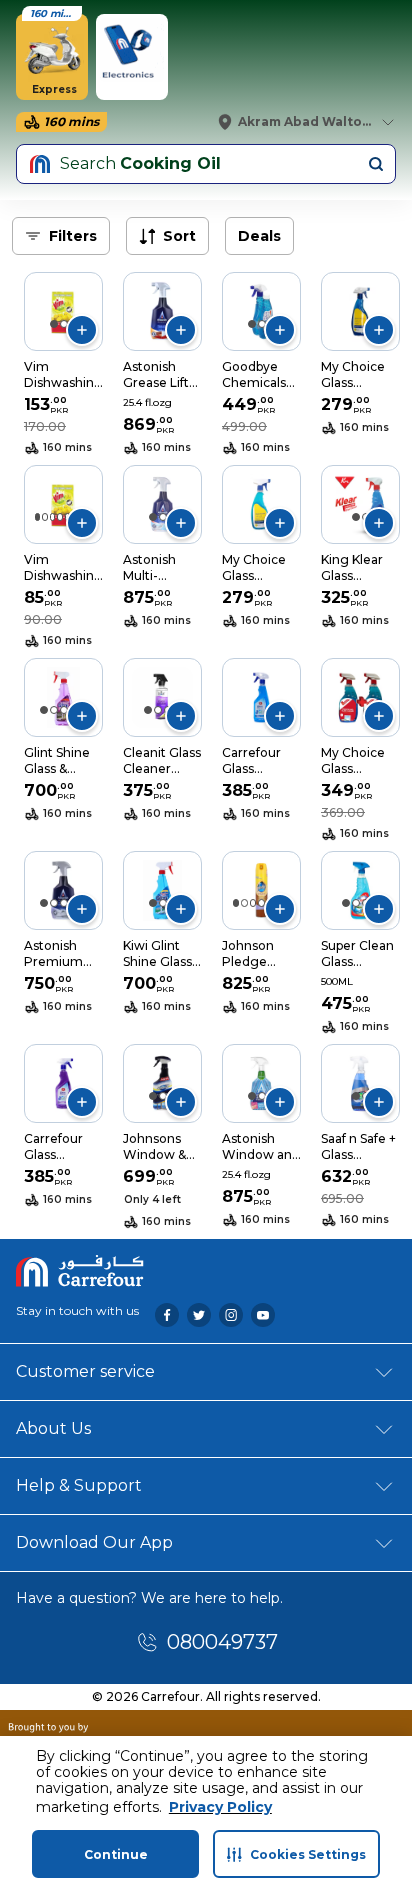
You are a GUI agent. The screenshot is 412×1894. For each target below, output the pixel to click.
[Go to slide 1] (54, 324)
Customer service (85, 1371)
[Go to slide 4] (59, 517)
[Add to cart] (82, 330)
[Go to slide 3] (52, 517)
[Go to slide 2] (64, 324)
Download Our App (94, 1542)
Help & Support (79, 1485)
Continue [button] (116, 1854)
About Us (53, 1428)
